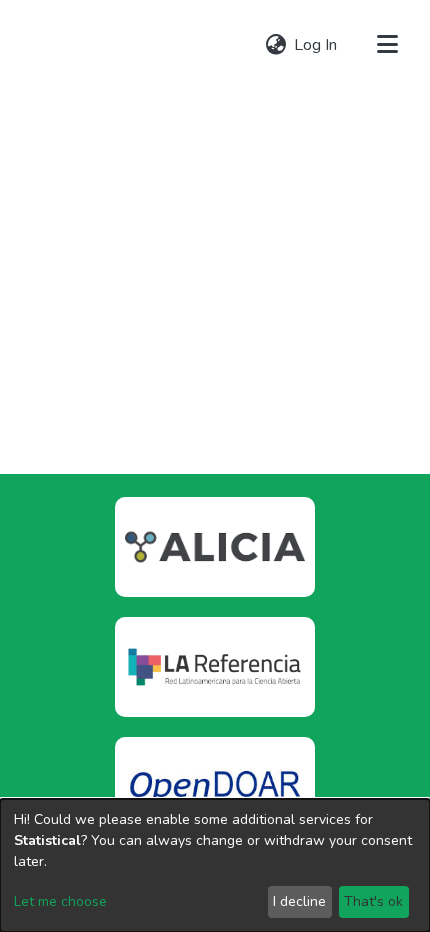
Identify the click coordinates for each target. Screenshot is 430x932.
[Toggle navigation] (387, 45)
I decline (299, 901)
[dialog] (215, 865)
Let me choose (60, 901)
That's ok (373, 901)
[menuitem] (275, 45)
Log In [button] (316, 45)
